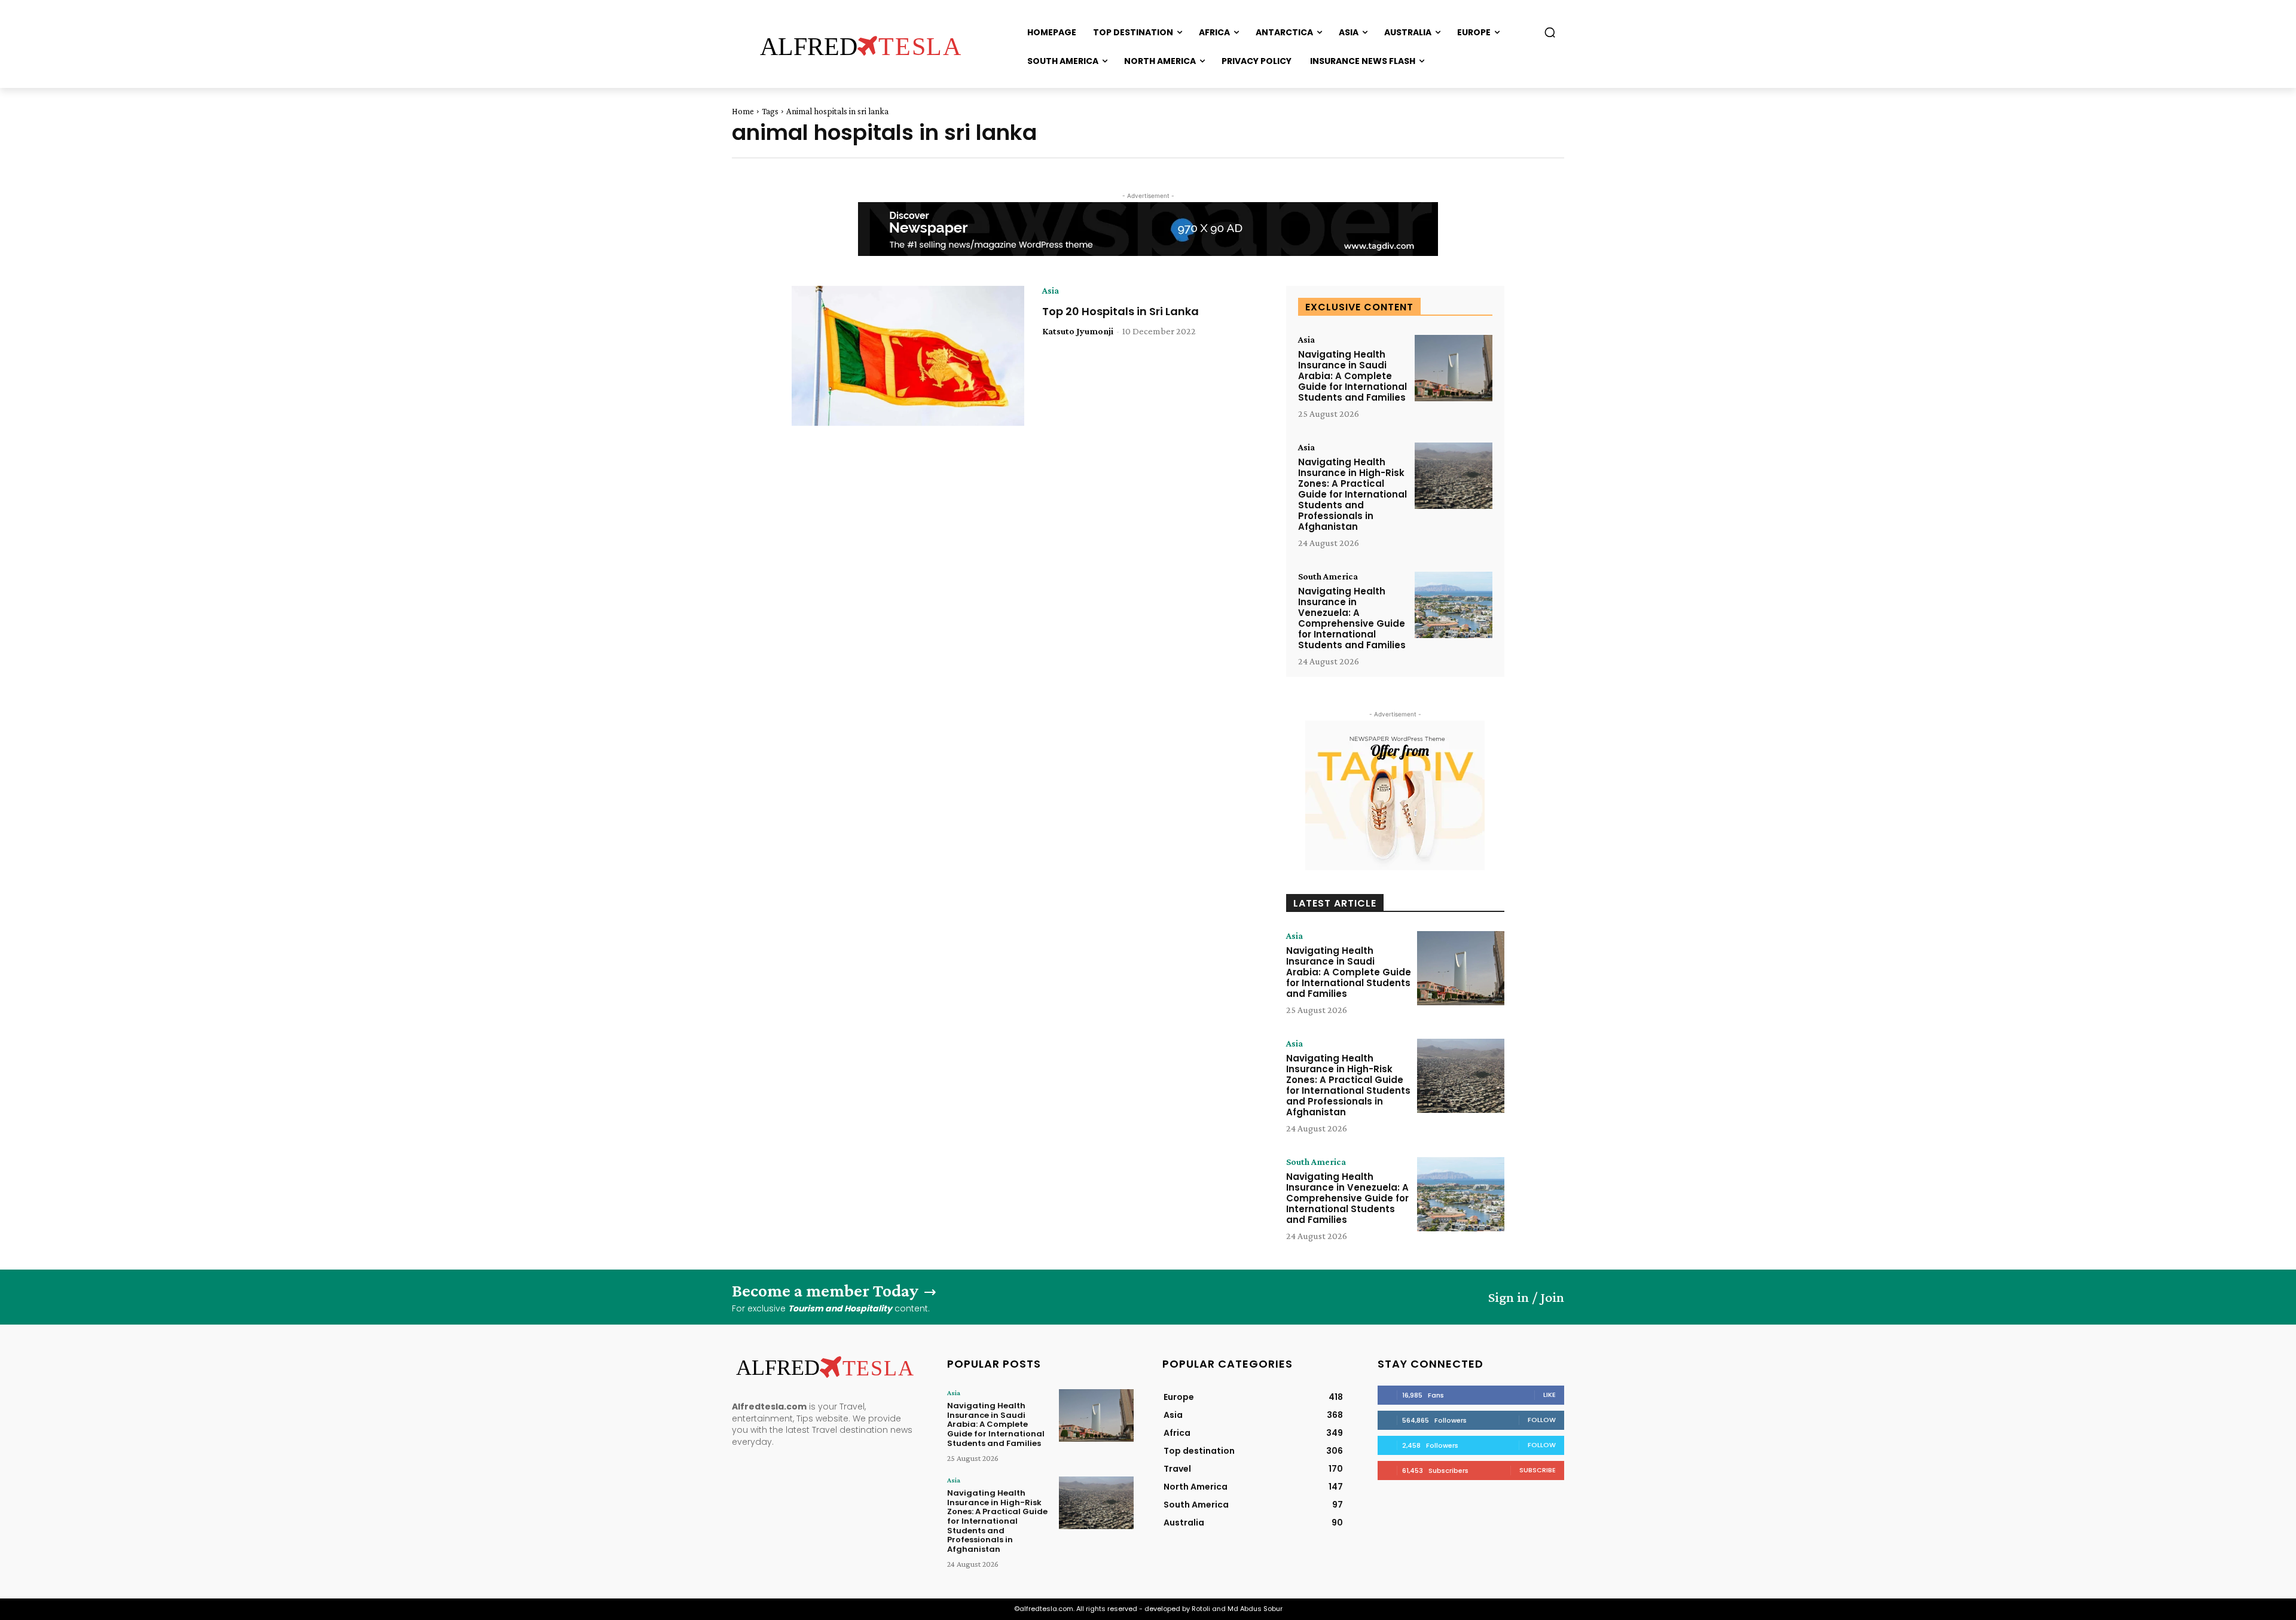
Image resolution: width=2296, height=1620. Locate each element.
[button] (1550, 32)
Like (1550, 1395)
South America (1328, 576)
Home (743, 111)
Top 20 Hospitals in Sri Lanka (1120, 311)
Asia (1051, 291)
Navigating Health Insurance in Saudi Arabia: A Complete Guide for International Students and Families (1352, 376)
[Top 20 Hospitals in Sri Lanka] (908, 356)
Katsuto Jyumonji (1078, 331)
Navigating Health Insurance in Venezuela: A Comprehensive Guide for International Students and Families (1352, 618)
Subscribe (1538, 1470)
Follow (1542, 1420)
